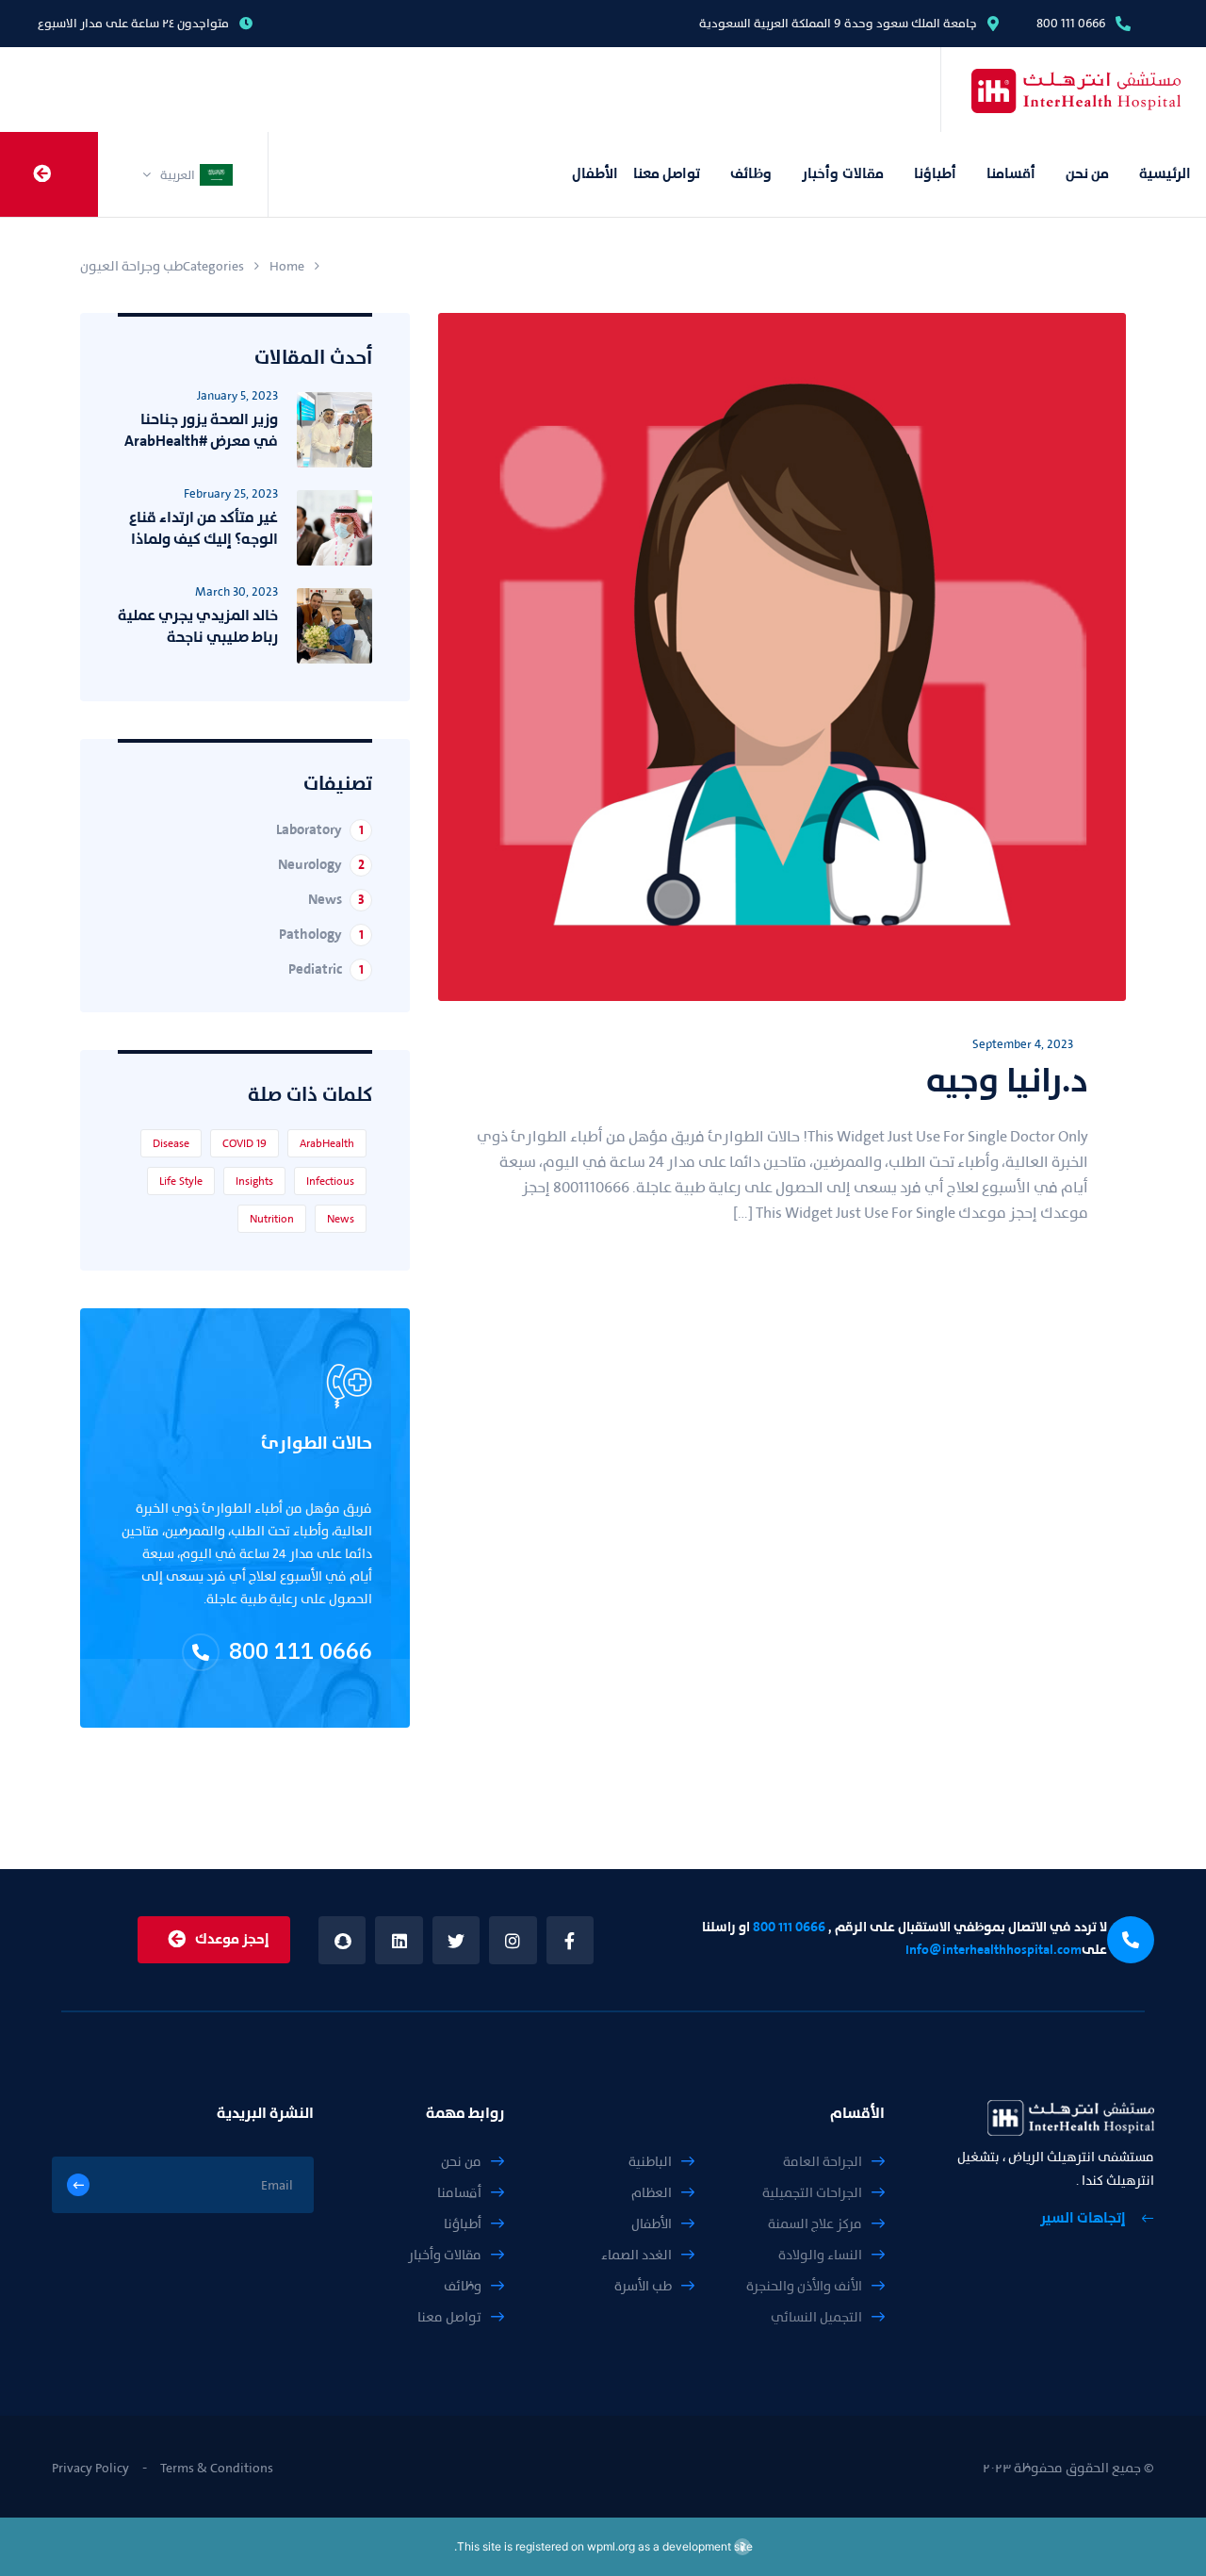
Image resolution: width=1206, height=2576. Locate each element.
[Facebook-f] (570, 1940)
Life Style (181, 1181)
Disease (171, 1143)
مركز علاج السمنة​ (815, 2224)
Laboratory (320, 830)
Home (287, 266)
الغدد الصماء (636, 2255)
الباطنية (650, 2162)
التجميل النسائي (816, 2317)
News (336, 900)
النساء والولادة (820, 2255)
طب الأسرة (643, 2286)
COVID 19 (244, 1143)
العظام (652, 2193)
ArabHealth (327, 1143)
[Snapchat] (342, 1940)
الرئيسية (1165, 174)
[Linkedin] (399, 1940)
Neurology (321, 865)
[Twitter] (456, 1940)
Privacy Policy (90, 2468)
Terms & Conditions (217, 2468)
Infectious (330, 1181)
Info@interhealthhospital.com (994, 1950)
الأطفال (595, 174)
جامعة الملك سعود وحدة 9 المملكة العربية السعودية (838, 23)
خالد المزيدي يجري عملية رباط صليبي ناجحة (198, 626)
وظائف (751, 174)
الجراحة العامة (823, 2162)
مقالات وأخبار (842, 174)
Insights (254, 1181)
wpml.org (611, 2546)
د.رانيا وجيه (1007, 1080)
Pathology (321, 935)
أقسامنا (1011, 174)
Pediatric (326, 969)
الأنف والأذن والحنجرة (804, 2286)
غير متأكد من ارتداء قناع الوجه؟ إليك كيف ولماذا (204, 528)
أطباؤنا (935, 174)
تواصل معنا (667, 174)
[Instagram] (513, 1940)
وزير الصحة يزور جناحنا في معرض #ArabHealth (201, 430)
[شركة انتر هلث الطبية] (1043, 90)
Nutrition (272, 1219)
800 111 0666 (1071, 23)
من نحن (1087, 174)
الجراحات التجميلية (812, 2193)
